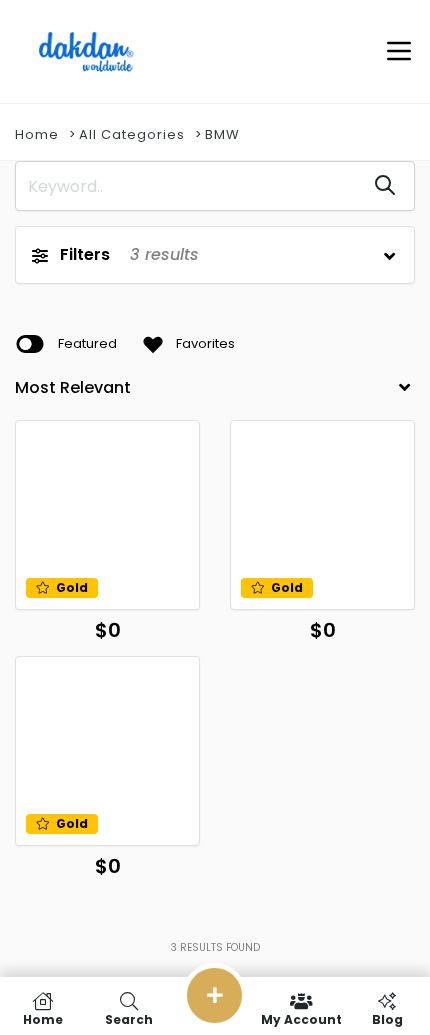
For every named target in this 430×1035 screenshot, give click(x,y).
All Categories (132, 134)
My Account (301, 1018)
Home (37, 134)
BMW (222, 134)
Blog (387, 1018)
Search (129, 1018)
